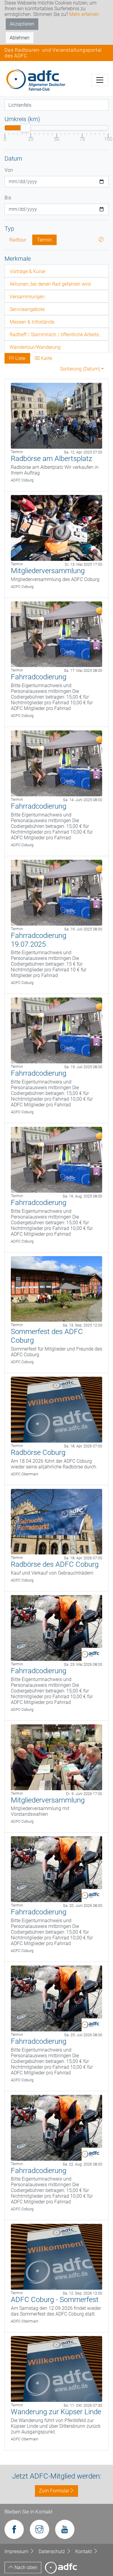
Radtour (18, 240)
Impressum (17, 2551)
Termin (44, 240)
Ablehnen (20, 38)
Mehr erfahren (84, 14)
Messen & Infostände (32, 322)
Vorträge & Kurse (27, 271)
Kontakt (84, 2551)
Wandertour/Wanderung (35, 347)
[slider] (26, 128)
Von (9, 170)
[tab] (56, 271)
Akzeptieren (22, 24)
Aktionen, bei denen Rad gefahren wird (50, 284)
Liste (20, 358)
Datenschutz (52, 2551)
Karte (46, 358)
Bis (8, 198)
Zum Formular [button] (54, 2491)
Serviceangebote (27, 309)
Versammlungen (27, 297)
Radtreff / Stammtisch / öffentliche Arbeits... (56, 335)
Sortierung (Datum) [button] (80, 369)
